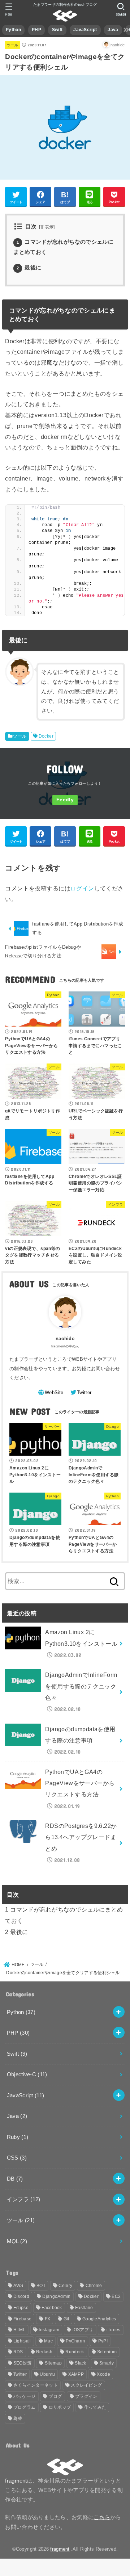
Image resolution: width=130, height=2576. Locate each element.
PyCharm (75, 2341)
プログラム (25, 2407)
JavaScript (85, 30)
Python (13, 30)
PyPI (103, 2341)
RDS (18, 2352)
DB (15, 2179)
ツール (12, 45)
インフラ (24, 2199)
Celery (65, 2286)
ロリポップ (60, 2407)
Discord (21, 2296)
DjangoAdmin (56, 2296)
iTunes (114, 2330)
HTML (19, 2330)
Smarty (107, 2363)
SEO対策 (23, 2363)
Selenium (107, 2352)
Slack (81, 2363)
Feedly (65, 800)
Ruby (18, 2137)
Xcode (103, 2374)
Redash (44, 2352)
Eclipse (21, 2308)
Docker (46, 736)
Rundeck (75, 2352)
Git (66, 2319)
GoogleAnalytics (99, 2319)
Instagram (49, 2330)
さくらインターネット (36, 2385)
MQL (17, 2241)
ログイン (82, 888)
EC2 (116, 2296)
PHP (36, 30)
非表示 (47, 227)
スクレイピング (86, 2385)
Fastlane (84, 2308)
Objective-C (27, 2074)
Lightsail (22, 2341)
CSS (17, 2158)
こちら (102, 2517)
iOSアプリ (83, 2330)
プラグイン (86, 2396)
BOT (41, 2286)
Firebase (22, 2319)
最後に (29, 268)
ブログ (55, 2396)
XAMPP (76, 2374)
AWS (18, 2286)
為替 (18, 2418)
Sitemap (53, 2363)
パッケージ (25, 2396)
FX (48, 2319)
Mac (48, 2341)
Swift (57, 30)
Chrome (94, 2286)
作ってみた (95, 2407)
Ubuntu (47, 2374)
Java (113, 30)
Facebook (52, 2308)
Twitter (20, 2374)
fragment (16, 2481)
